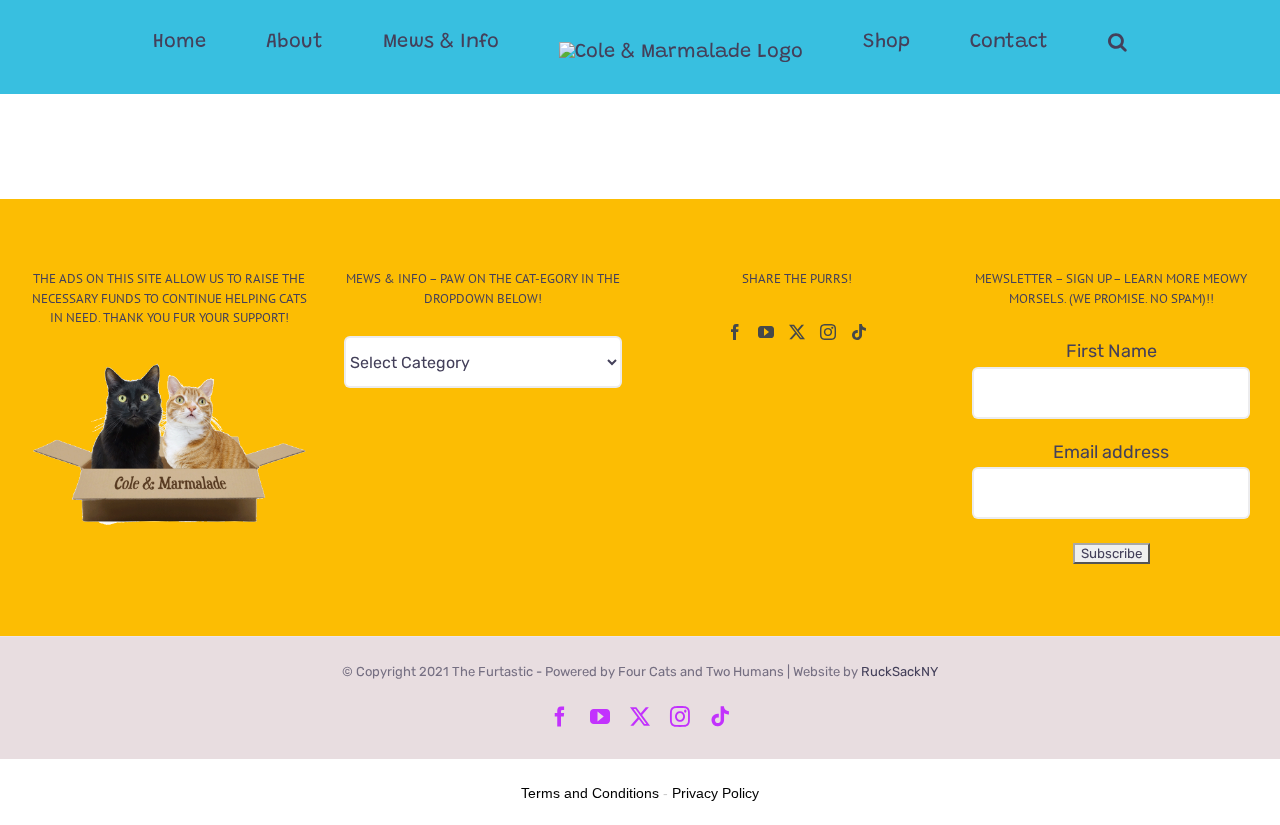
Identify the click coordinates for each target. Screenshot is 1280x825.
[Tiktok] (859, 332)
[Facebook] (735, 332)
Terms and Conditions (590, 793)
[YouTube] (766, 332)
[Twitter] (797, 332)
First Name (1111, 351)
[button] (1037, 42)
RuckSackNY (899, 671)
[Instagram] (828, 332)
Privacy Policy (715, 793)
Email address (1111, 452)
